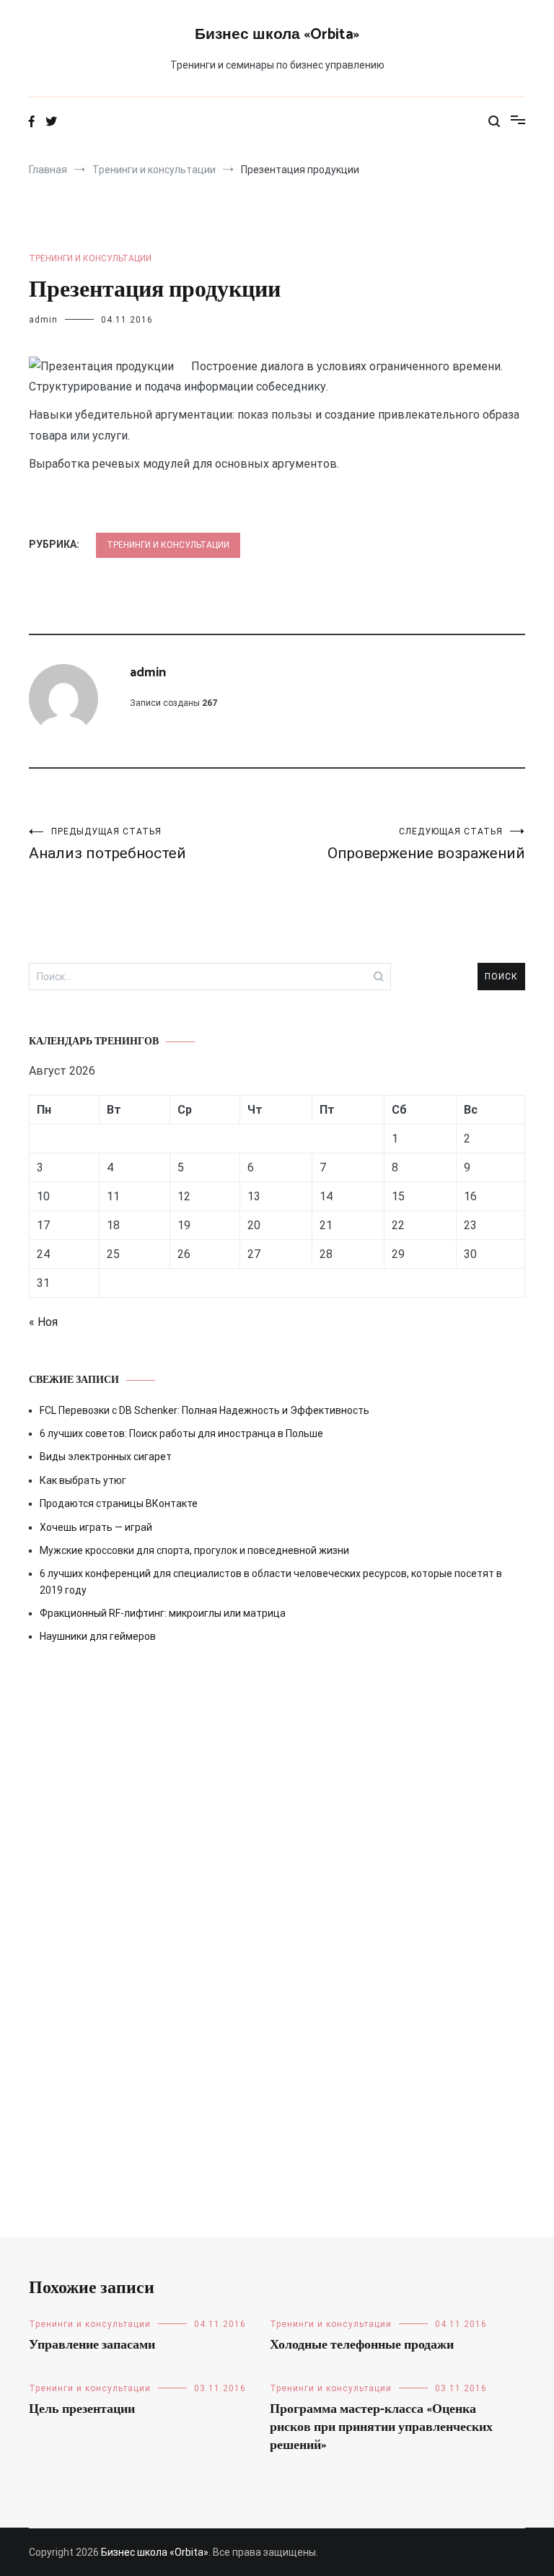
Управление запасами (92, 2345)
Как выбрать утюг (83, 1480)
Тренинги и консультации (90, 258)
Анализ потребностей (107, 844)
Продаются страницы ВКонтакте (119, 1503)
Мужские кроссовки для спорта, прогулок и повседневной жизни (194, 1550)
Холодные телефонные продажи (362, 2345)
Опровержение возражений (426, 844)
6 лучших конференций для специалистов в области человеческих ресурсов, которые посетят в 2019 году (271, 1581)
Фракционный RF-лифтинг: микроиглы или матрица (163, 1613)
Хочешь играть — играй (96, 1527)
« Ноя (43, 1322)
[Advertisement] (277, 1789)
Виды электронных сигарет (106, 1457)
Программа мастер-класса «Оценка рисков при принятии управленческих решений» (381, 2427)
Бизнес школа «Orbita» (277, 35)
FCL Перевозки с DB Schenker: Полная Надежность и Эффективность (205, 1410)
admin (43, 320)
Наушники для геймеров (98, 1636)
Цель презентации (82, 2409)
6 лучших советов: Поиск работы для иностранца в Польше (181, 1433)
